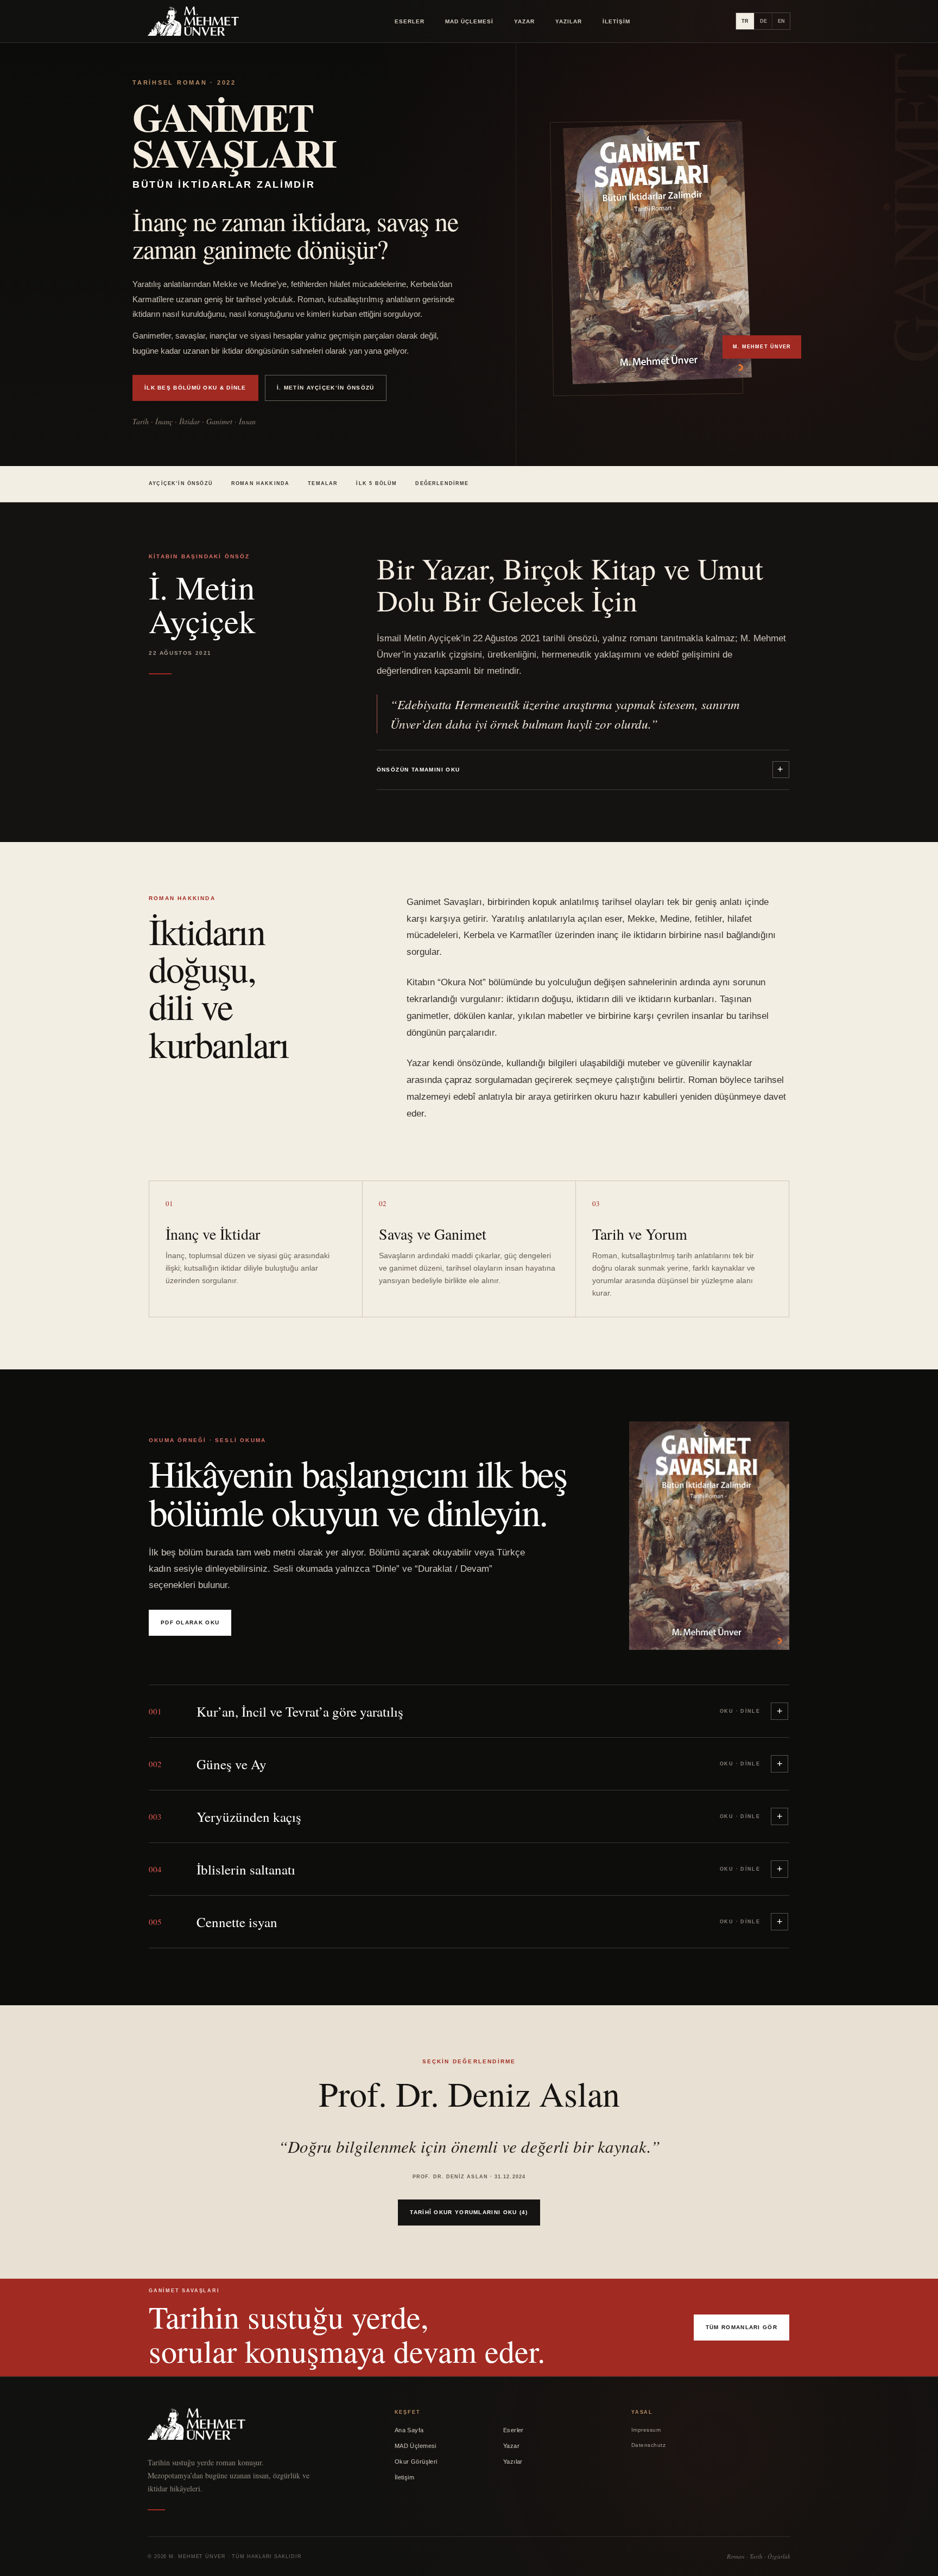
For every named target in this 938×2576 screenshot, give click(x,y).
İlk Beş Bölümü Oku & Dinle (195, 388)
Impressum (646, 2430)
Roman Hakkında (260, 483)
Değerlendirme (442, 483)
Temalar (323, 483)
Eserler (410, 21)
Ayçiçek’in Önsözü (181, 483)
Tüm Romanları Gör (741, 2327)
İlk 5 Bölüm (376, 483)
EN (781, 21)
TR (745, 21)
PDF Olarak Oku (190, 1622)
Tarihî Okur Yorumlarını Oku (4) (469, 2212)
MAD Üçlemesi (469, 21)
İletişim (616, 21)
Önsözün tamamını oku (419, 770)
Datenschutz (649, 2445)
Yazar (524, 21)
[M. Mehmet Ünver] (193, 21)
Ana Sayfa (409, 2430)
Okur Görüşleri (416, 2462)
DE (763, 21)
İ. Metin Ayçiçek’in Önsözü (326, 388)
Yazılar (569, 21)
